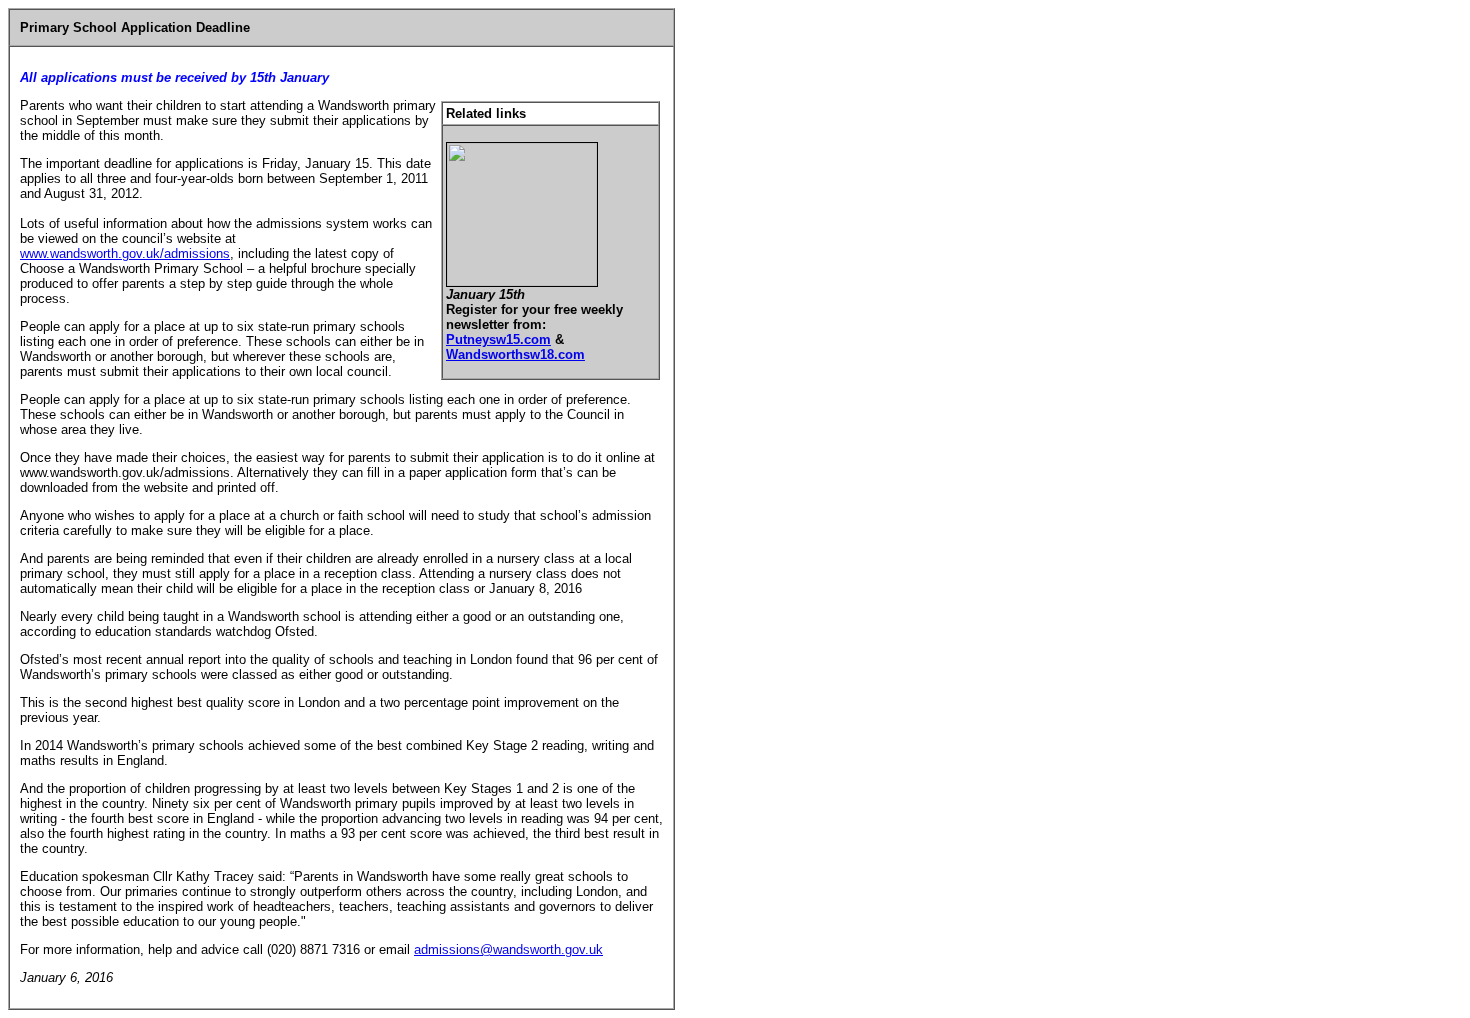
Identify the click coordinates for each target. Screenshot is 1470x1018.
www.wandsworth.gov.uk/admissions (125, 253)
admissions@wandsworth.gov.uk (508, 949)
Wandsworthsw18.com (515, 354)
